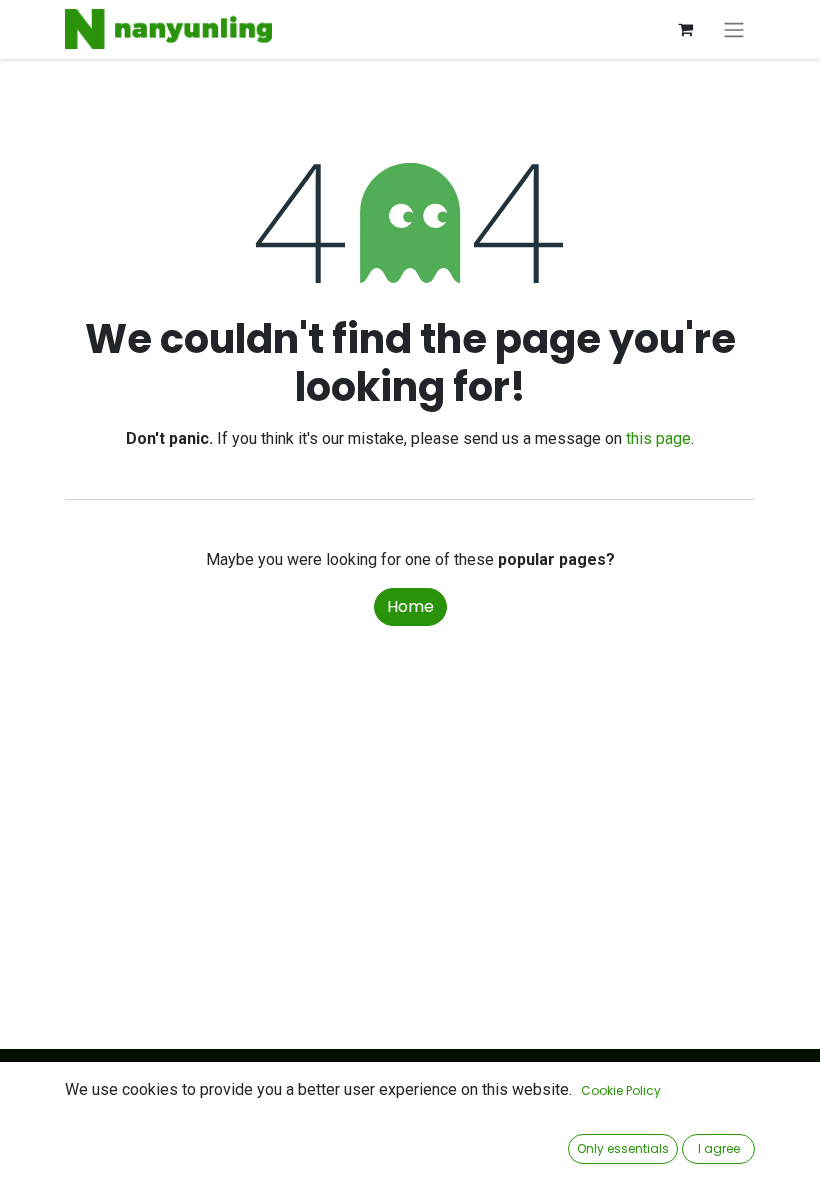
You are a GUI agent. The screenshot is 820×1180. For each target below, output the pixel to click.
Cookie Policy (621, 1090)
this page (658, 438)
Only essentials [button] (623, 1148)
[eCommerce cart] (685, 29)
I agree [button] (719, 1148)
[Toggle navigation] (734, 29)
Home (410, 606)
